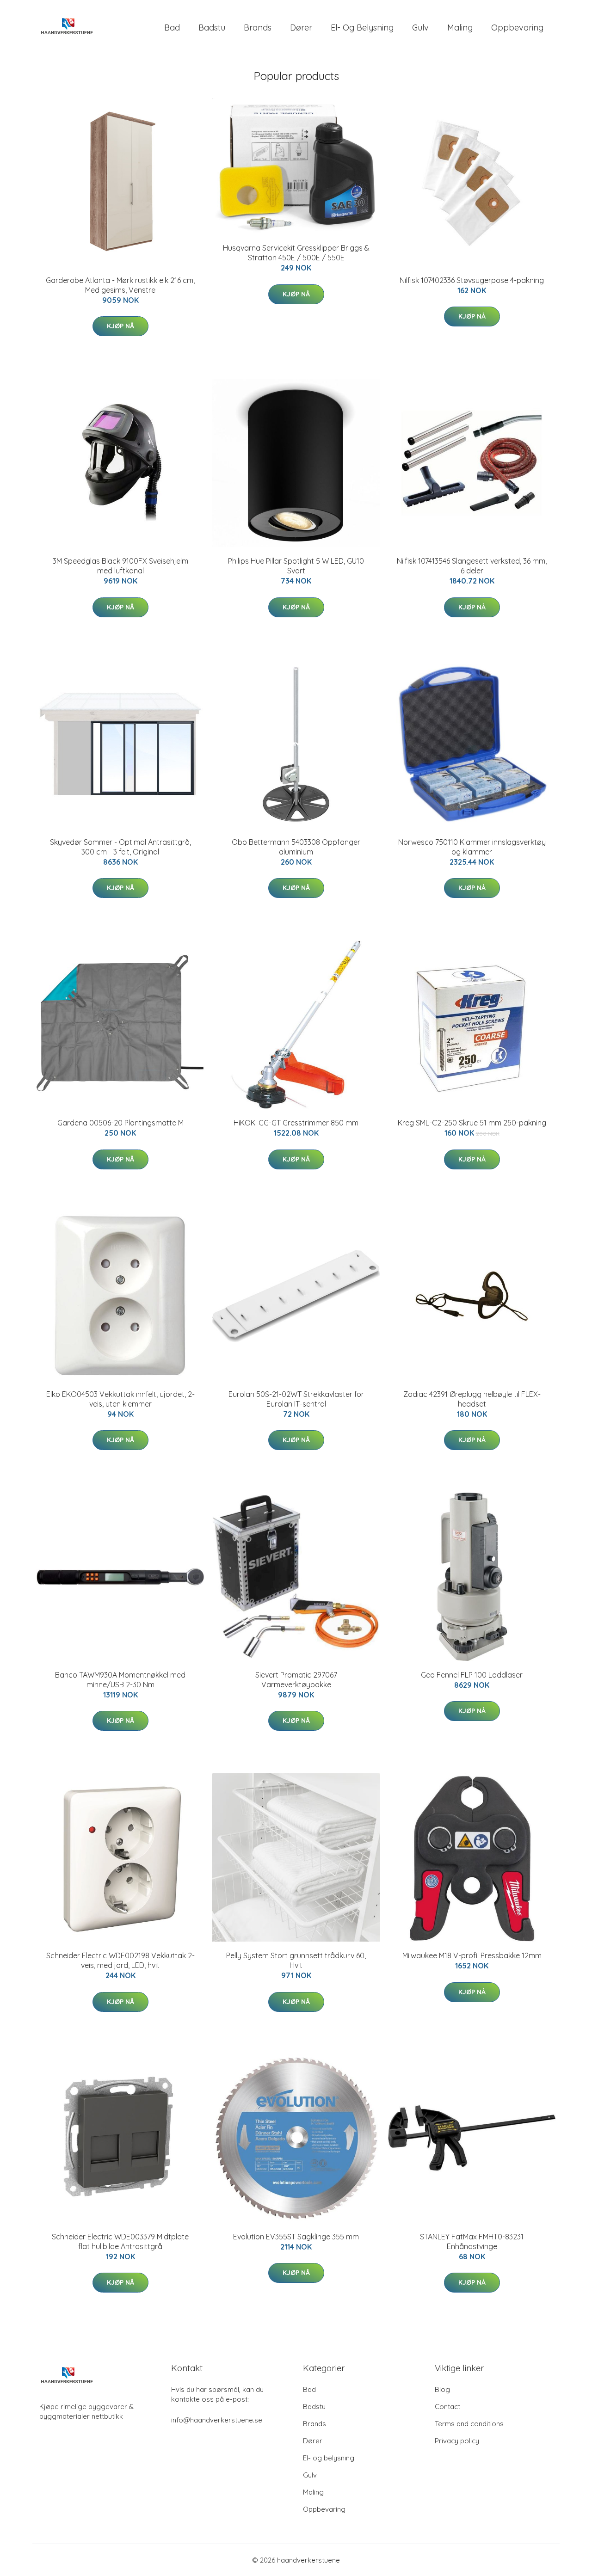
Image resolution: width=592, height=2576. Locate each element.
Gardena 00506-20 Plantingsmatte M (120, 1123)
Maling (460, 28)
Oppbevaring (517, 28)
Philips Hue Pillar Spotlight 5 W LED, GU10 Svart (296, 566)
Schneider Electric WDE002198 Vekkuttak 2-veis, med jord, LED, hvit (120, 1960)
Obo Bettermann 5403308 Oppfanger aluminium (296, 847)
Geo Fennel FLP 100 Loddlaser (472, 1675)
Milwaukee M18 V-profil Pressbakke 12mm (472, 1955)
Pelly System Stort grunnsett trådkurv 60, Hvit (296, 1960)
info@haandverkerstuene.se (217, 2420)
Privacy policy (457, 2441)
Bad (172, 28)
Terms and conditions (469, 2424)
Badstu (212, 28)
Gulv (420, 28)
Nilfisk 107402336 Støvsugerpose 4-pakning (472, 280)
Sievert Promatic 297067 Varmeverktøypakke (296, 1680)
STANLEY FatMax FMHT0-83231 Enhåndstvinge (472, 2241)
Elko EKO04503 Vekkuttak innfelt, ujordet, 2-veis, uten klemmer (120, 1399)
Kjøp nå (120, 326)
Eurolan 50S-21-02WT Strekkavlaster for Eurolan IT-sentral (296, 1399)
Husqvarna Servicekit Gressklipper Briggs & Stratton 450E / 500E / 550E (296, 253)
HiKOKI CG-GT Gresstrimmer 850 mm (296, 1123)
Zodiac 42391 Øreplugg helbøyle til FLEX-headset (472, 1399)
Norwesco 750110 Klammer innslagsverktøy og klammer (472, 847)
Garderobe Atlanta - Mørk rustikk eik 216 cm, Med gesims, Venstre (120, 285)
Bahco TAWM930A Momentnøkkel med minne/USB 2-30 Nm (120, 1680)
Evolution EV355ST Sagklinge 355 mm (296, 2237)
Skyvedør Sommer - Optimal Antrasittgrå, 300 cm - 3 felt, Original (120, 847)
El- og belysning (362, 28)
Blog (442, 2389)
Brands (258, 28)
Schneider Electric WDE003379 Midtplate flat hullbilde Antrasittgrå (120, 2241)
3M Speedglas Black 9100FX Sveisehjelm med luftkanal (120, 566)
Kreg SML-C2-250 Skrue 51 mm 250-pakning (472, 1123)
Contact (447, 2407)
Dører (301, 28)
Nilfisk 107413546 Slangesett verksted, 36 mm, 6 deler (472, 566)
